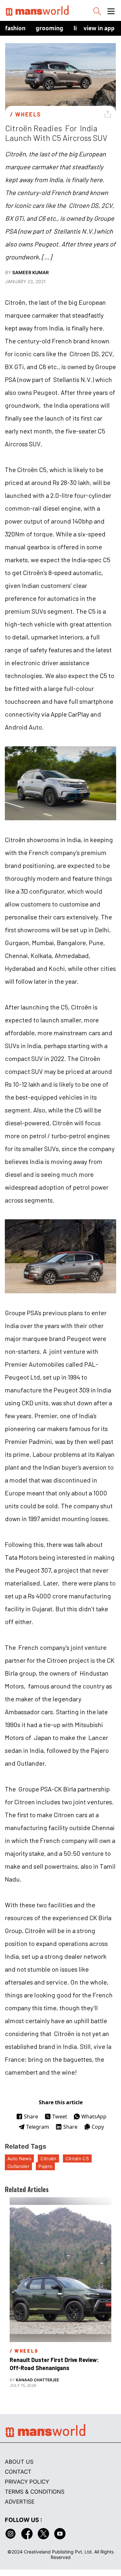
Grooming (50, 28)
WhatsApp (94, 2116)
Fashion (15, 28)
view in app (99, 28)
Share (31, 2116)
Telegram (38, 2127)
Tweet (60, 2116)
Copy (98, 2127)
